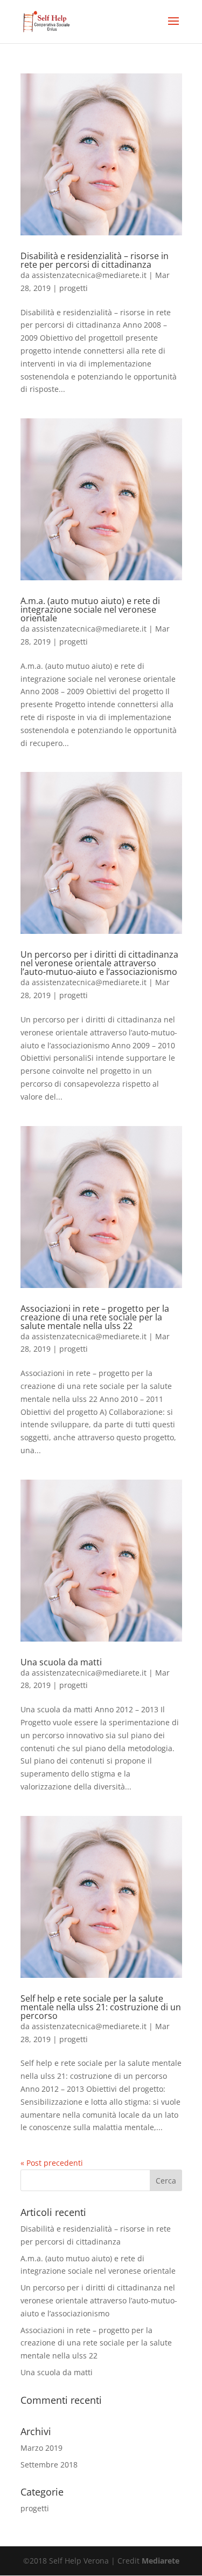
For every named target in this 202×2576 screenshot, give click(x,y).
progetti (74, 288)
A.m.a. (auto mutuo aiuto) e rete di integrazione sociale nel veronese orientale (90, 609)
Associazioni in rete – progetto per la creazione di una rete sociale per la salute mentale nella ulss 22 (95, 1317)
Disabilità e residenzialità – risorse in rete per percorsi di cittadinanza (95, 260)
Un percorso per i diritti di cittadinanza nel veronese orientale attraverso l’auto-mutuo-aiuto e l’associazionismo (99, 963)
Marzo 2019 (41, 2448)
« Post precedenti (52, 2163)
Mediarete (161, 2561)
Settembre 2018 (49, 2465)
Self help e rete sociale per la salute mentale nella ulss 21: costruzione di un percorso (101, 2007)
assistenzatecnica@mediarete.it (89, 275)
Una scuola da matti (61, 1662)
